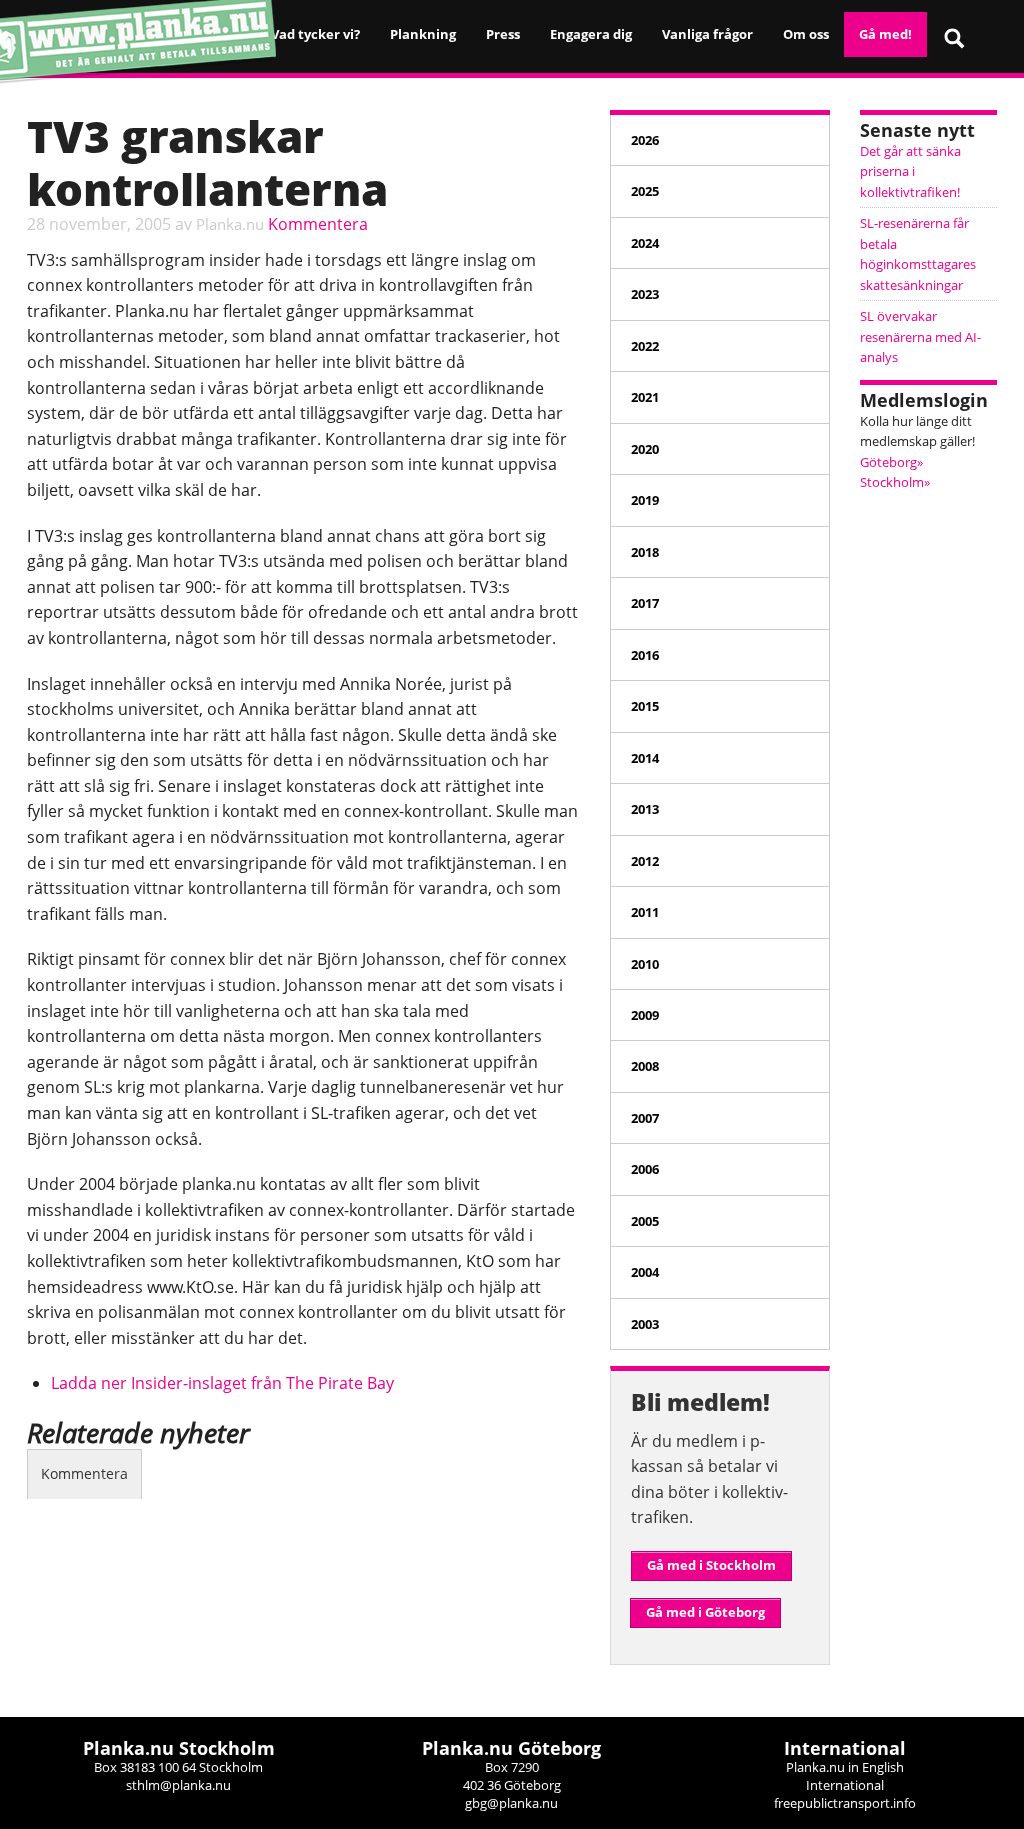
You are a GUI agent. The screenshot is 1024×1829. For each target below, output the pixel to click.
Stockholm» (895, 482)
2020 (645, 449)
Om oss (806, 34)
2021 (645, 397)
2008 (645, 1066)
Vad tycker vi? (315, 34)
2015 (645, 706)
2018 (645, 552)
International (845, 1785)
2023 (645, 294)
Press (503, 34)
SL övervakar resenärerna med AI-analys (920, 336)
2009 (645, 1015)
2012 (645, 861)
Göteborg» (891, 462)
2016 (645, 655)
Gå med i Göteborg (705, 1612)
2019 (645, 500)
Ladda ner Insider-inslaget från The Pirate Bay (222, 1383)
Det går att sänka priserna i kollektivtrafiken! (910, 171)
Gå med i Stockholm (711, 1565)
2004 (645, 1272)
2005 (645, 1221)
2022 (645, 346)
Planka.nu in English (845, 1767)
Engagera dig (591, 34)
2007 (645, 1118)
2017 (645, 603)
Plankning (423, 34)
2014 (645, 758)
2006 (645, 1169)
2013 (645, 809)
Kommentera (318, 224)
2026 (645, 140)
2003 (645, 1324)
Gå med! (885, 34)
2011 (645, 912)
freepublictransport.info (845, 1803)
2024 (645, 243)
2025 (645, 191)
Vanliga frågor (707, 34)
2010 (645, 964)
